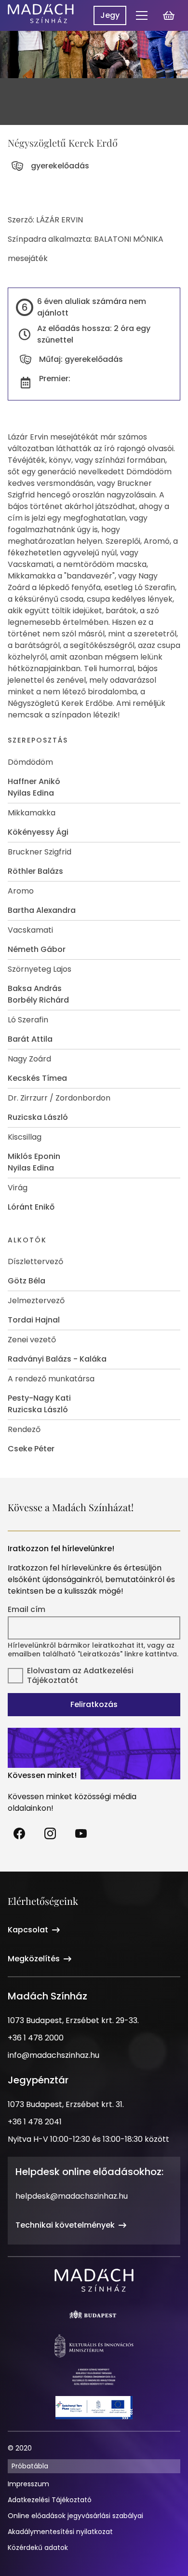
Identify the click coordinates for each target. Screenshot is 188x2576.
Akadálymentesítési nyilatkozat (60, 2532)
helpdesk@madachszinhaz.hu (72, 2196)
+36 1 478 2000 (36, 2038)
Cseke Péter (31, 1449)
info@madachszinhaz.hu (54, 2055)
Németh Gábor (37, 949)
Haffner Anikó (34, 781)
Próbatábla (30, 2466)
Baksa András (35, 988)
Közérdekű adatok (38, 2548)
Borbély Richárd (38, 1000)
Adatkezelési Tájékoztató (50, 2500)
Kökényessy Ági (38, 832)
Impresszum (28, 2484)
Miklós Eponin (34, 1156)
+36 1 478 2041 (35, 2122)
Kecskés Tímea (37, 1078)
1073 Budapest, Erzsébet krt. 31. (66, 2104)
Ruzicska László (38, 1117)
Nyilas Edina (31, 793)
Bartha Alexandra (42, 910)
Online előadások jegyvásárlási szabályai (75, 2516)
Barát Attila (30, 1039)
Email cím (27, 1610)
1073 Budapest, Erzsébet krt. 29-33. (73, 2020)
